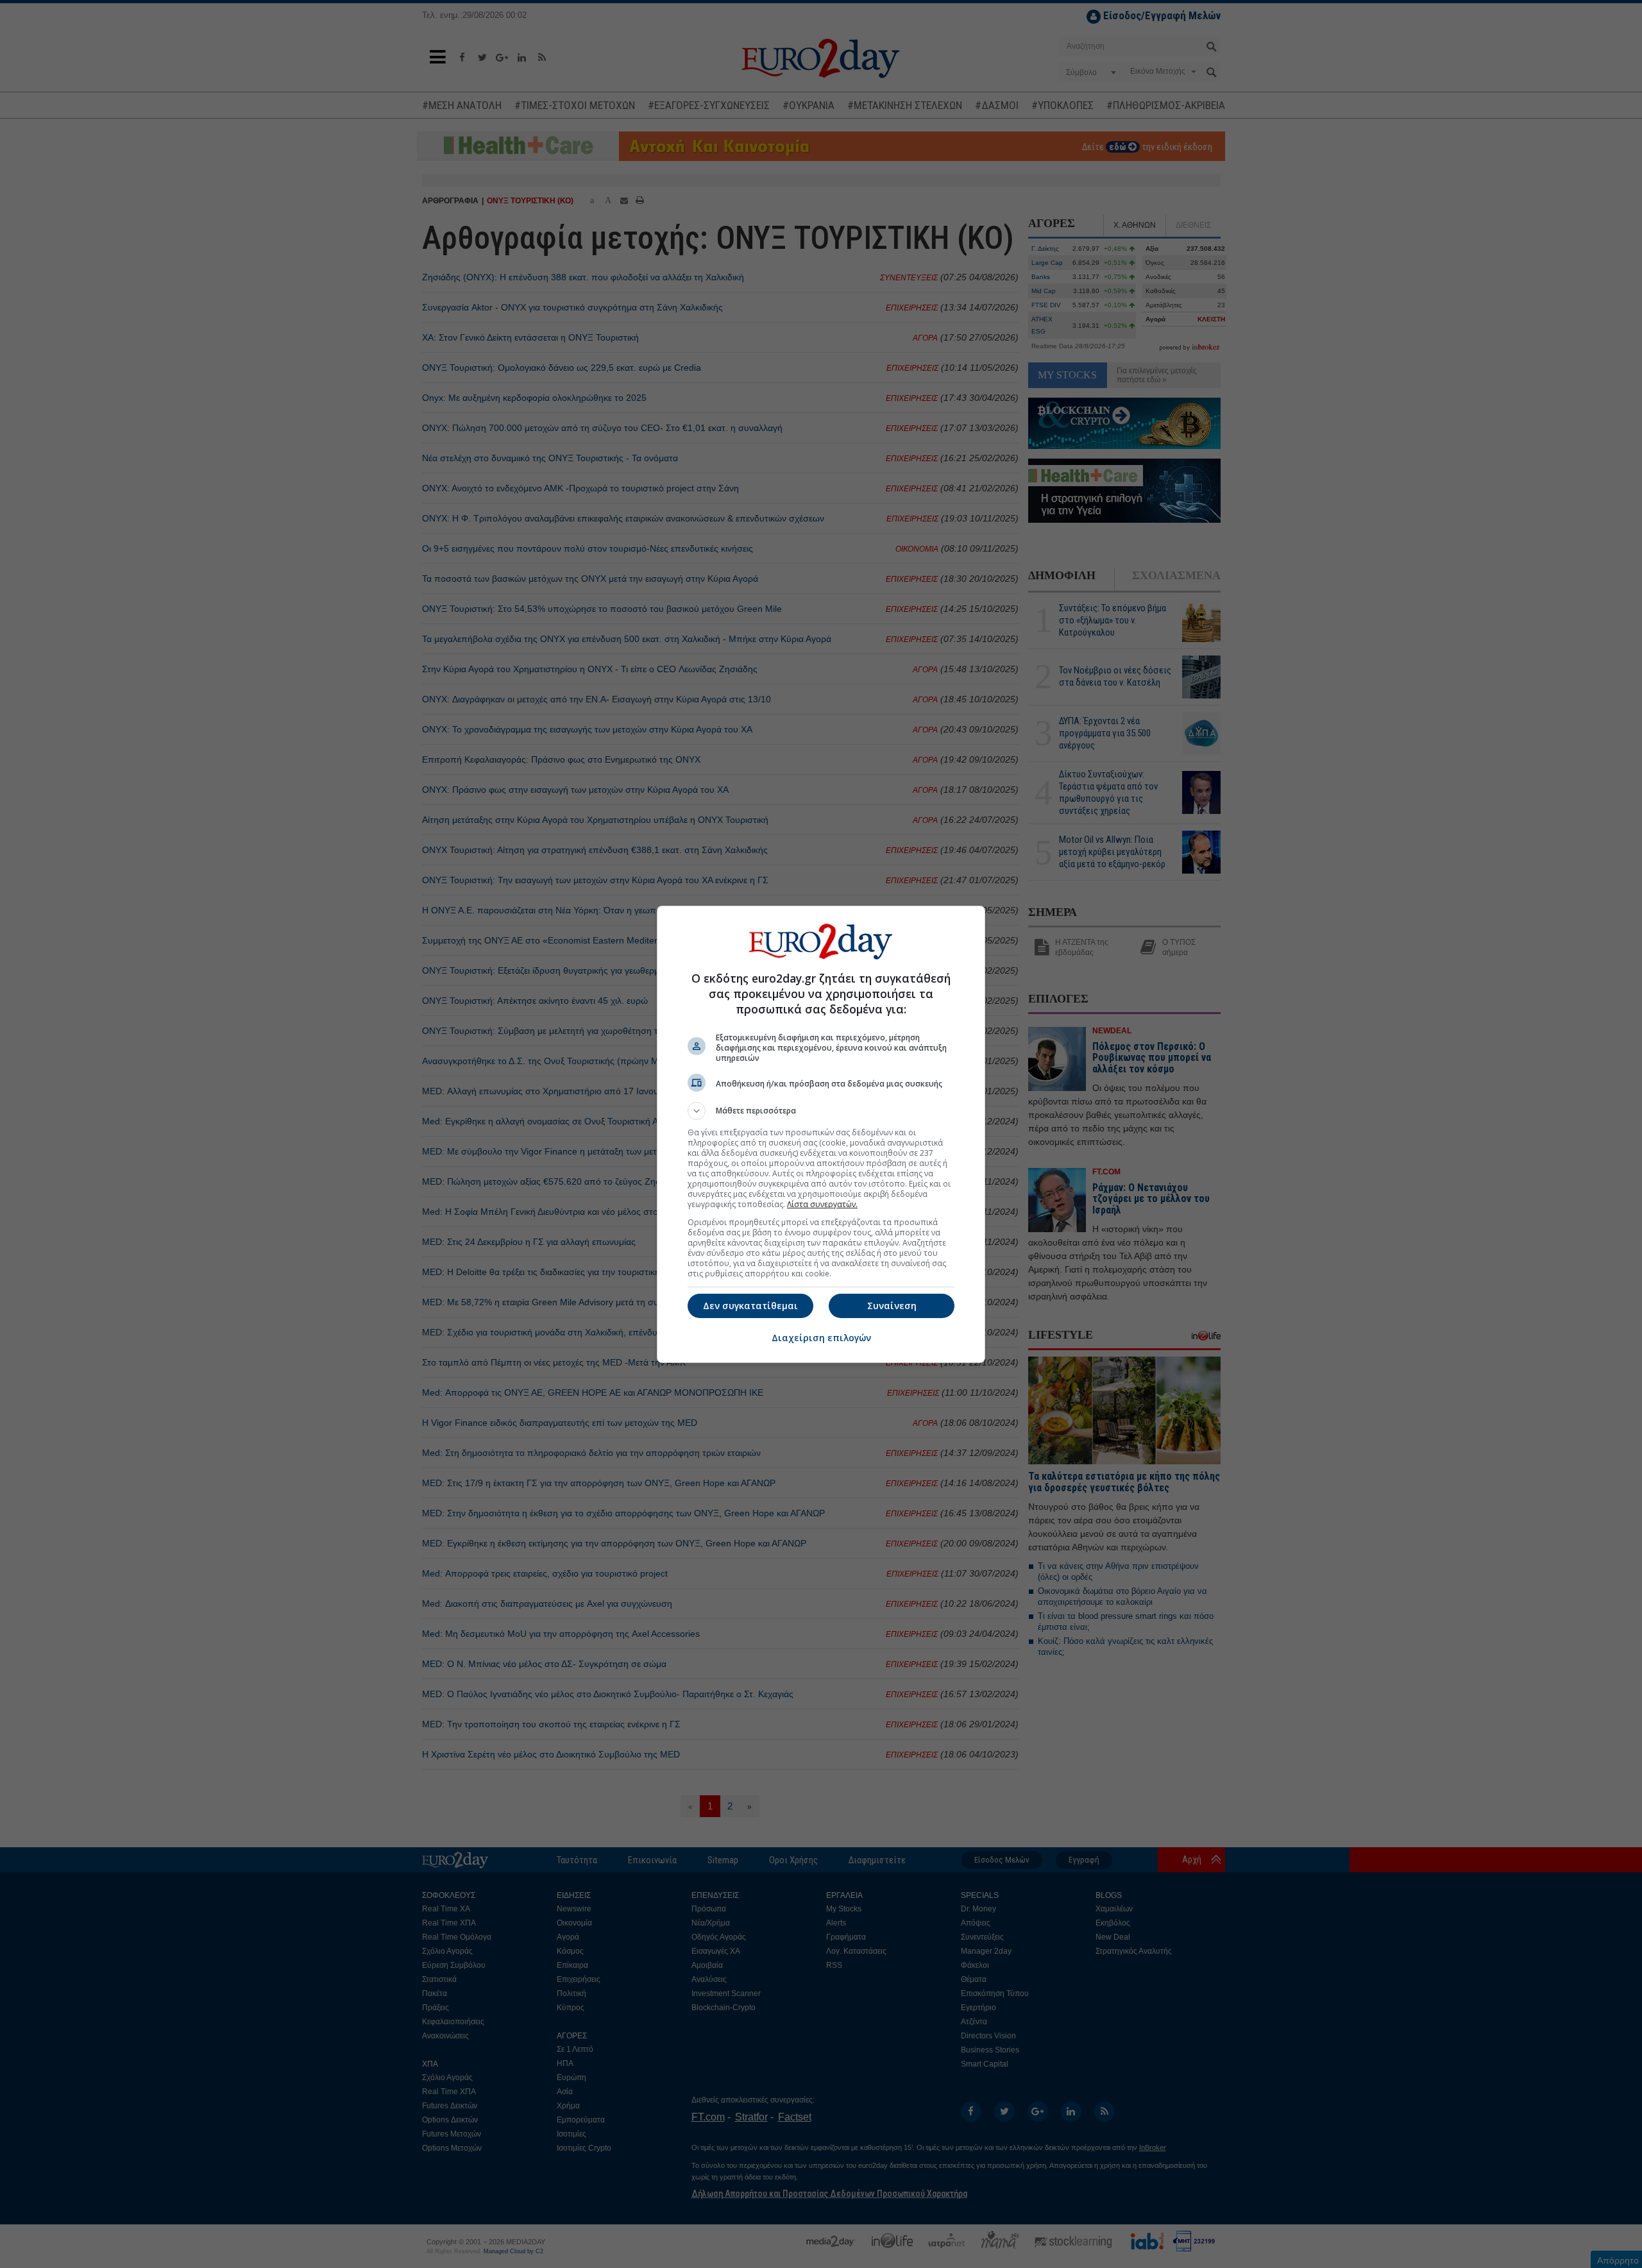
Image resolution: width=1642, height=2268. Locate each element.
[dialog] (821, 1134)
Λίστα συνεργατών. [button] (822, 1204)
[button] (821, 1111)
